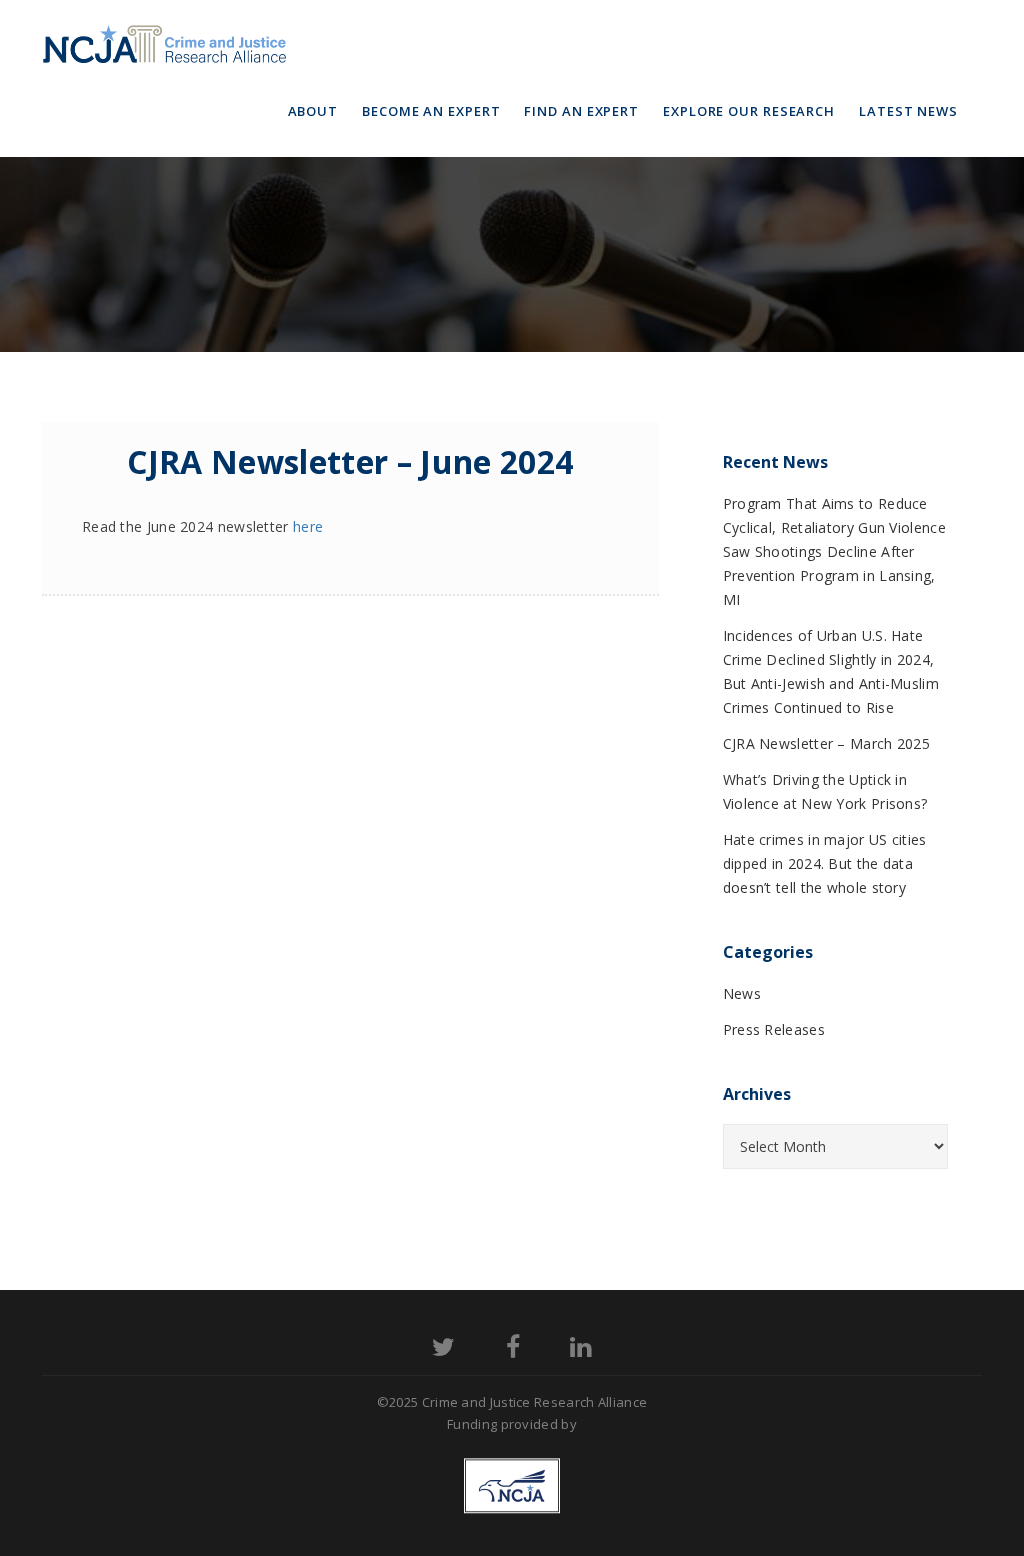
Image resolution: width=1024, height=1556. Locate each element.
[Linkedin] (580, 1350)
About (313, 111)
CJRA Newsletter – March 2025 (826, 743)
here (308, 526)
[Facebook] (513, 1350)
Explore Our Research (749, 111)
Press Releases (774, 1029)
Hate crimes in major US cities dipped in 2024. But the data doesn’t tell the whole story (825, 863)
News (742, 993)
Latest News (908, 111)
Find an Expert (581, 111)
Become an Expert (431, 111)
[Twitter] (443, 1350)
